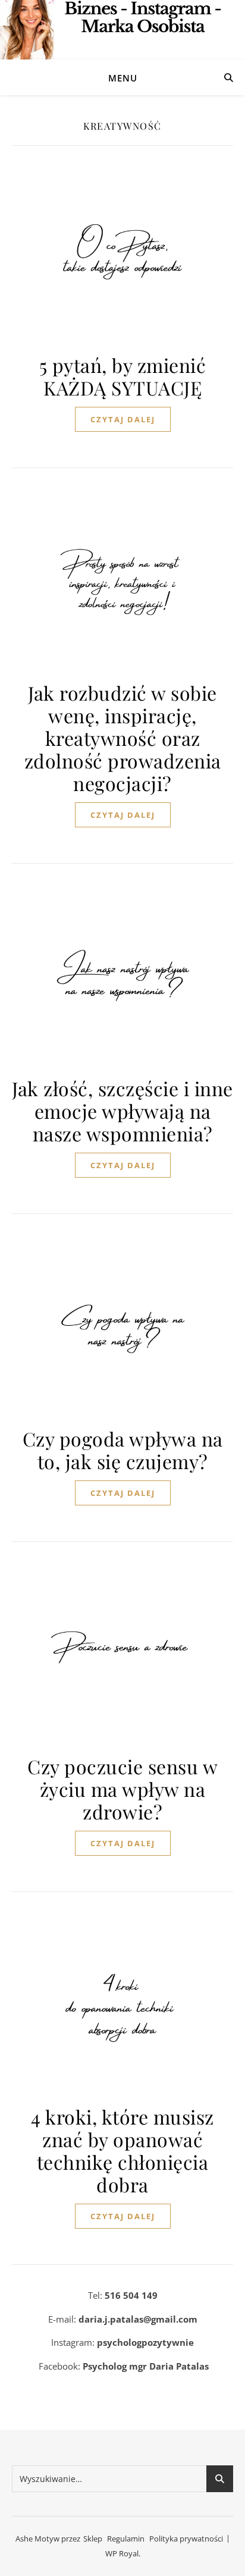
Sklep (93, 2539)
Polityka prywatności (186, 2539)
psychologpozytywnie (145, 2342)
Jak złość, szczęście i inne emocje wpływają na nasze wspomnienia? (122, 1111)
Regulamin (126, 2539)
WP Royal (122, 2553)
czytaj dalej (123, 419)
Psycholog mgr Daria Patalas (146, 2366)
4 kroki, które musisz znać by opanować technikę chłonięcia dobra (122, 2150)
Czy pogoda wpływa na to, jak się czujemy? (123, 1450)
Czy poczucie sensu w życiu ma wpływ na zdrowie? (122, 1789)
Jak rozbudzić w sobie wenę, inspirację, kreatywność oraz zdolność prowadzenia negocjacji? (123, 738)
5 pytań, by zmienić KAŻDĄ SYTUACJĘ (123, 376)
